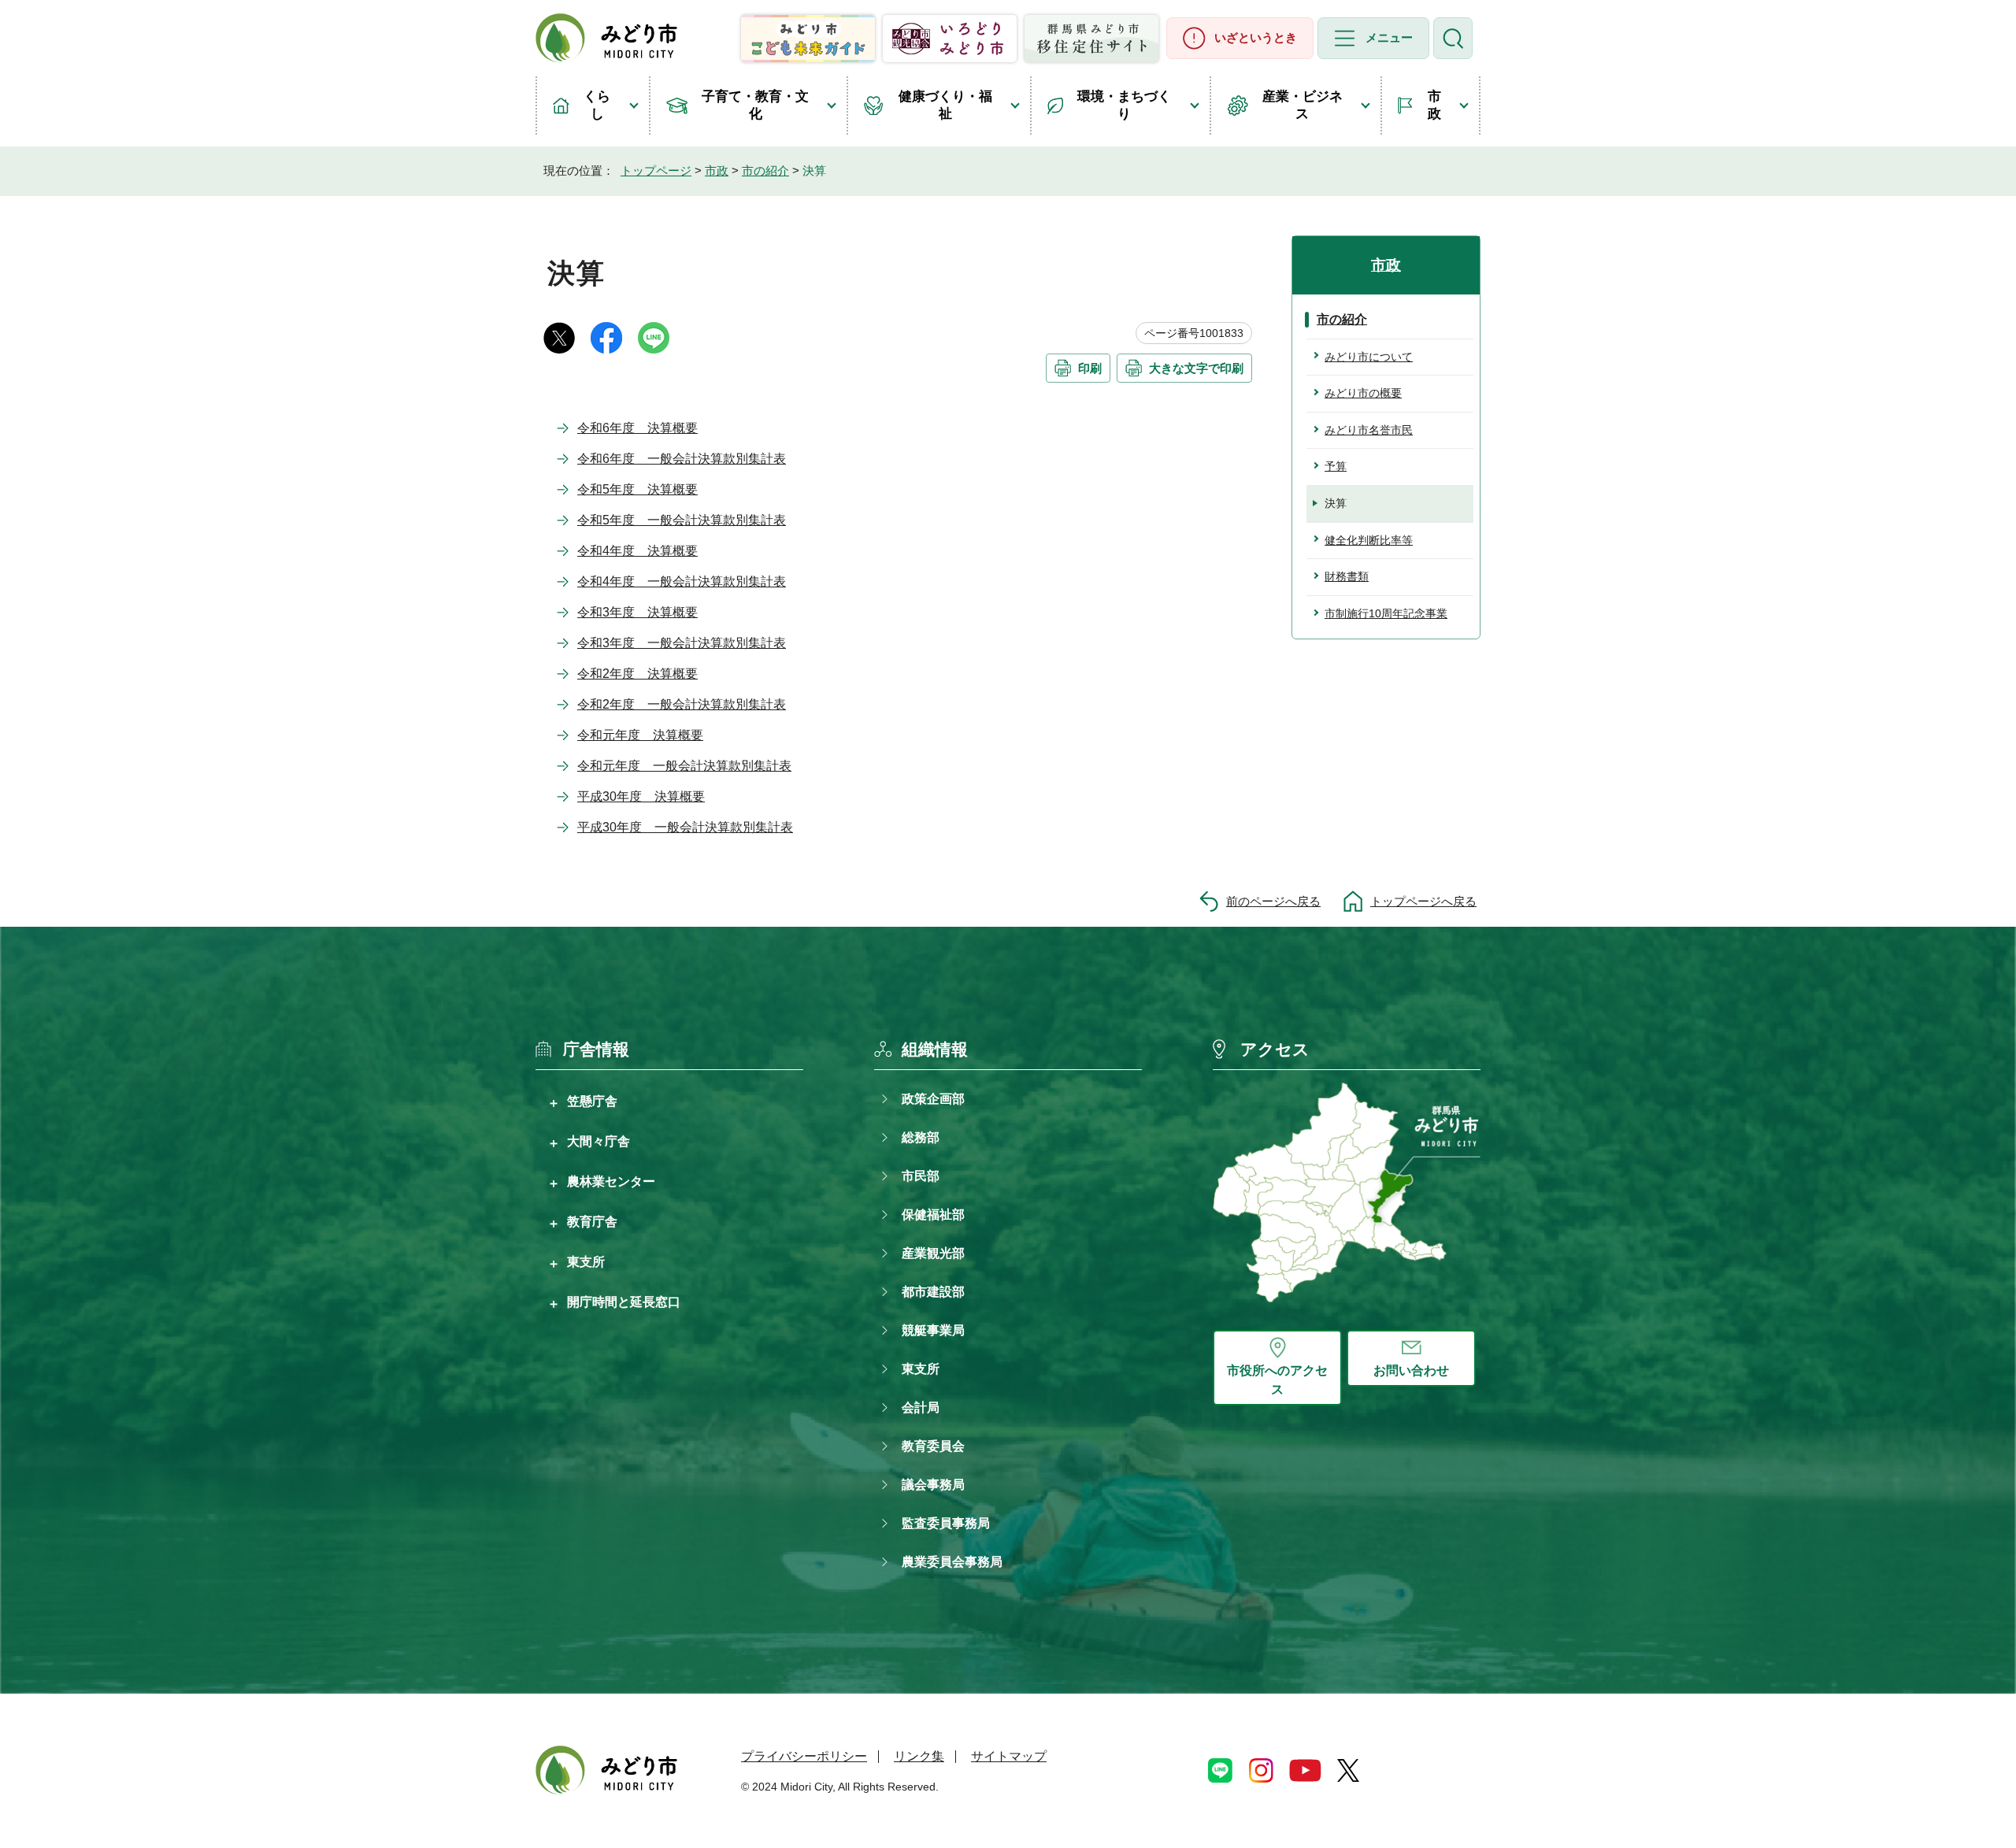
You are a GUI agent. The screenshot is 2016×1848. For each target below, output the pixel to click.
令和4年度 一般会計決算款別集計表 (682, 581)
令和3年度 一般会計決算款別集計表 (682, 643)
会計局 (921, 1407)
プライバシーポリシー (804, 1756)
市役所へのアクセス (1277, 1380)
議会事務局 (933, 1485)
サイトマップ (1009, 1756)
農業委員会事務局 (952, 1562)
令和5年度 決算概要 (637, 489)
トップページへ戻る (1423, 901)
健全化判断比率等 (1369, 540)
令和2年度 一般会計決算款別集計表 (682, 704)
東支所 (586, 1261)
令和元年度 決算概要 (640, 735)
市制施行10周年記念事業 (1386, 613)
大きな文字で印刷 (1196, 368)
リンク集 (919, 1756)
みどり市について (1369, 357)
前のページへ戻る (1273, 901)
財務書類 (1347, 576)
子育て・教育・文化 (755, 105)
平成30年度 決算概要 (641, 796)
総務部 (921, 1137)
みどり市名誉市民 (1369, 430)
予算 (1336, 466)
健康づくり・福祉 (945, 105)
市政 (1434, 105)
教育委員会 (933, 1446)
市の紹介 (765, 170)
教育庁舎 (592, 1221)
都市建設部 (933, 1292)
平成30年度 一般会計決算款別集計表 (685, 827)
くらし (597, 105)
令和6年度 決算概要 (637, 428)
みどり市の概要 (1363, 393)
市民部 (921, 1176)
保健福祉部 (933, 1215)
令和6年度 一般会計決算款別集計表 (682, 459)
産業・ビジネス (1303, 105)
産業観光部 (933, 1253)
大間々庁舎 (598, 1141)
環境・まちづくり (1124, 105)
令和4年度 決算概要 (637, 551)
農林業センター (611, 1181)
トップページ (656, 170)
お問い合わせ (1411, 1370)
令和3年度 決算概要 (637, 612)
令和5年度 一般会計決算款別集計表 (682, 520)
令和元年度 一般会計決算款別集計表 (684, 766)
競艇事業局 (933, 1330)
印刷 (1090, 368)
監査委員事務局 (946, 1523)
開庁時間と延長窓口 (624, 1302)
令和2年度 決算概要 (637, 674)
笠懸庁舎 (592, 1101)
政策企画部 (933, 1099)
